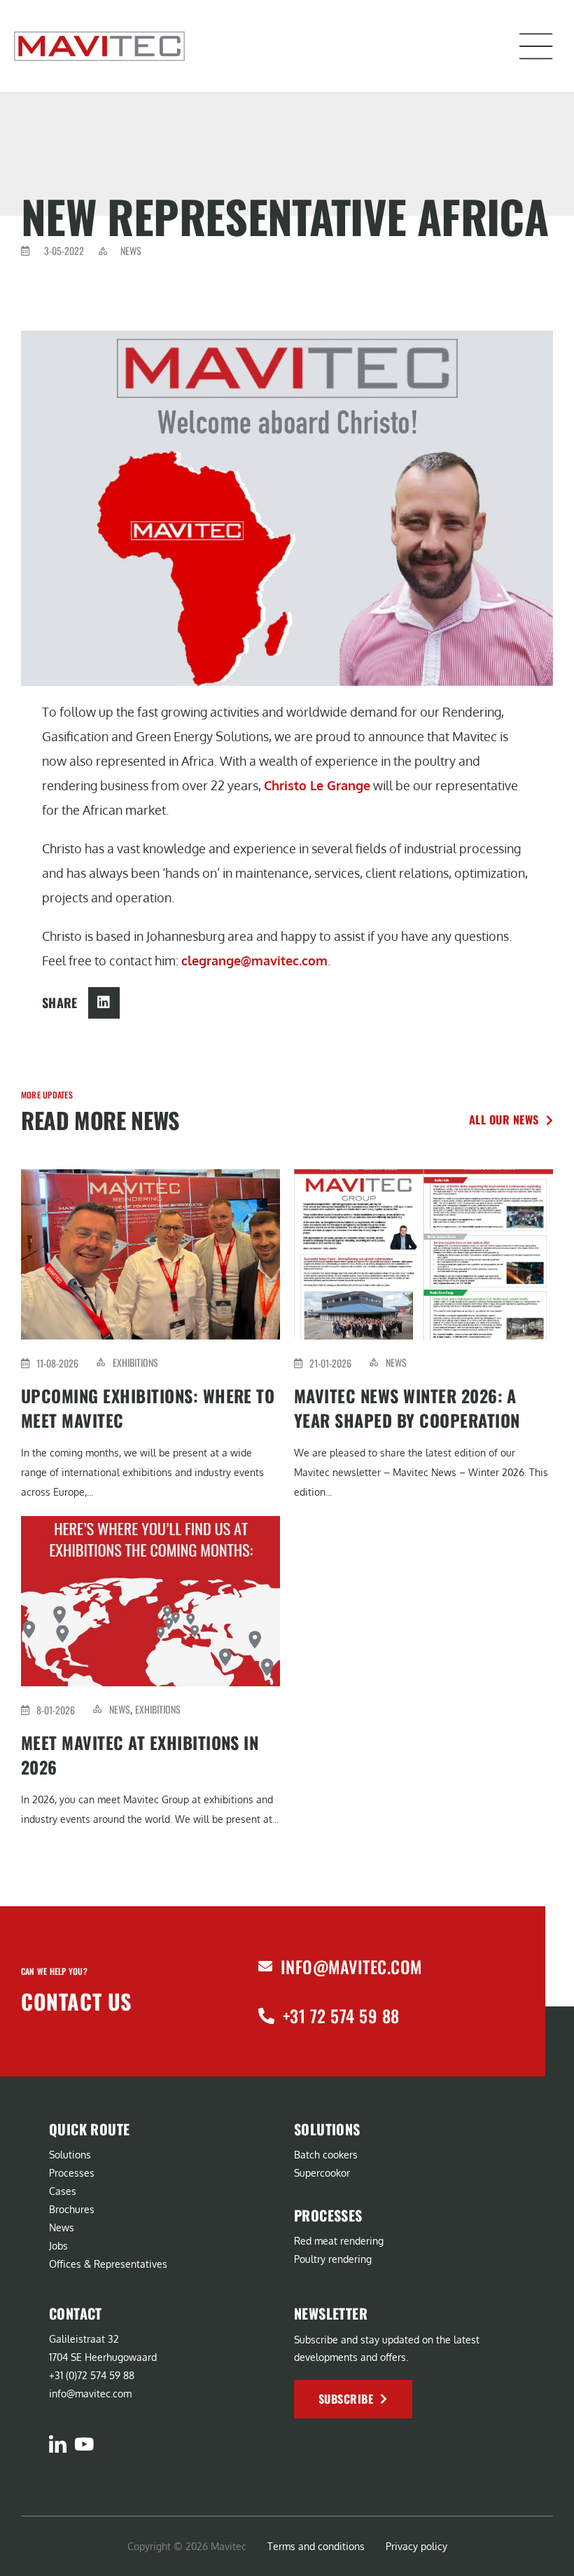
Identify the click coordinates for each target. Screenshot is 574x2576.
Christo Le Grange (317, 785)
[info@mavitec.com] (265, 1967)
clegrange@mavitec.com (254, 960)
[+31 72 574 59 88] (266, 2016)
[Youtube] (84, 2444)
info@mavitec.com (351, 1967)
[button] (536, 46)
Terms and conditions (316, 2546)
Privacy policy (416, 2546)
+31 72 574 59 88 (341, 2016)
